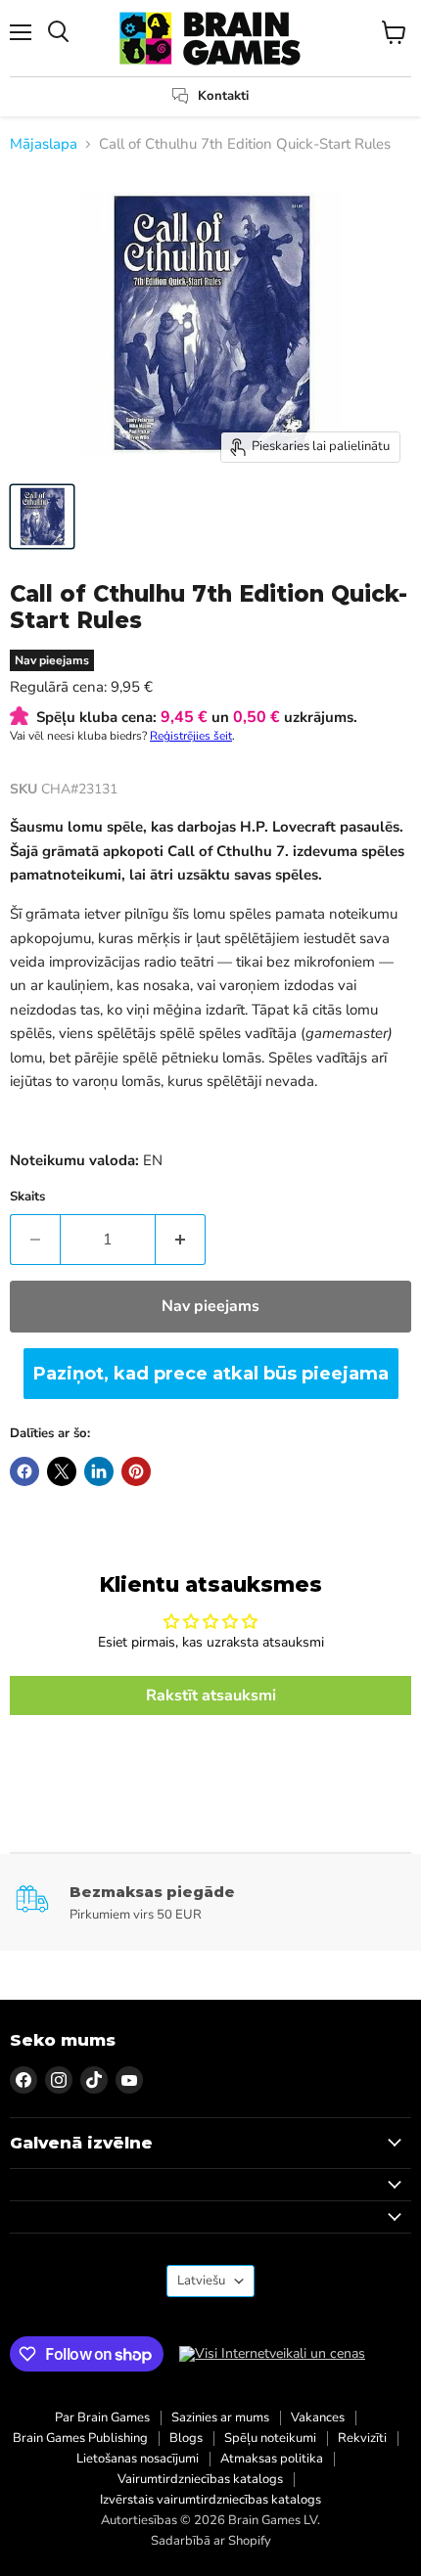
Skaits (27, 1197)
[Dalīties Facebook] (24, 1471)
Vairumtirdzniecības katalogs (200, 2479)
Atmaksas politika (272, 2459)
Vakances (318, 2418)
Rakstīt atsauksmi (211, 1695)
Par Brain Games (102, 2418)
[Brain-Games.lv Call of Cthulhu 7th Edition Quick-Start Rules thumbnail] (42, 517)
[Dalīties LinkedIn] (99, 1471)
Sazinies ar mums (220, 2418)
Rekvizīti (362, 2438)
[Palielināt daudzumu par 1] (181, 1240)
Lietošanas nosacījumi (138, 2459)
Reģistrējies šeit (191, 736)
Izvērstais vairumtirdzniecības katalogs (210, 2500)
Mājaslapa (44, 144)
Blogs (186, 2438)
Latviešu (201, 2281)
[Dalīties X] (62, 1471)
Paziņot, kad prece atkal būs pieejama (211, 1374)
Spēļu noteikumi (270, 2438)
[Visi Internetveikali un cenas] (272, 2354)
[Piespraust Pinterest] (136, 1471)
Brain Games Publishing (80, 2438)
